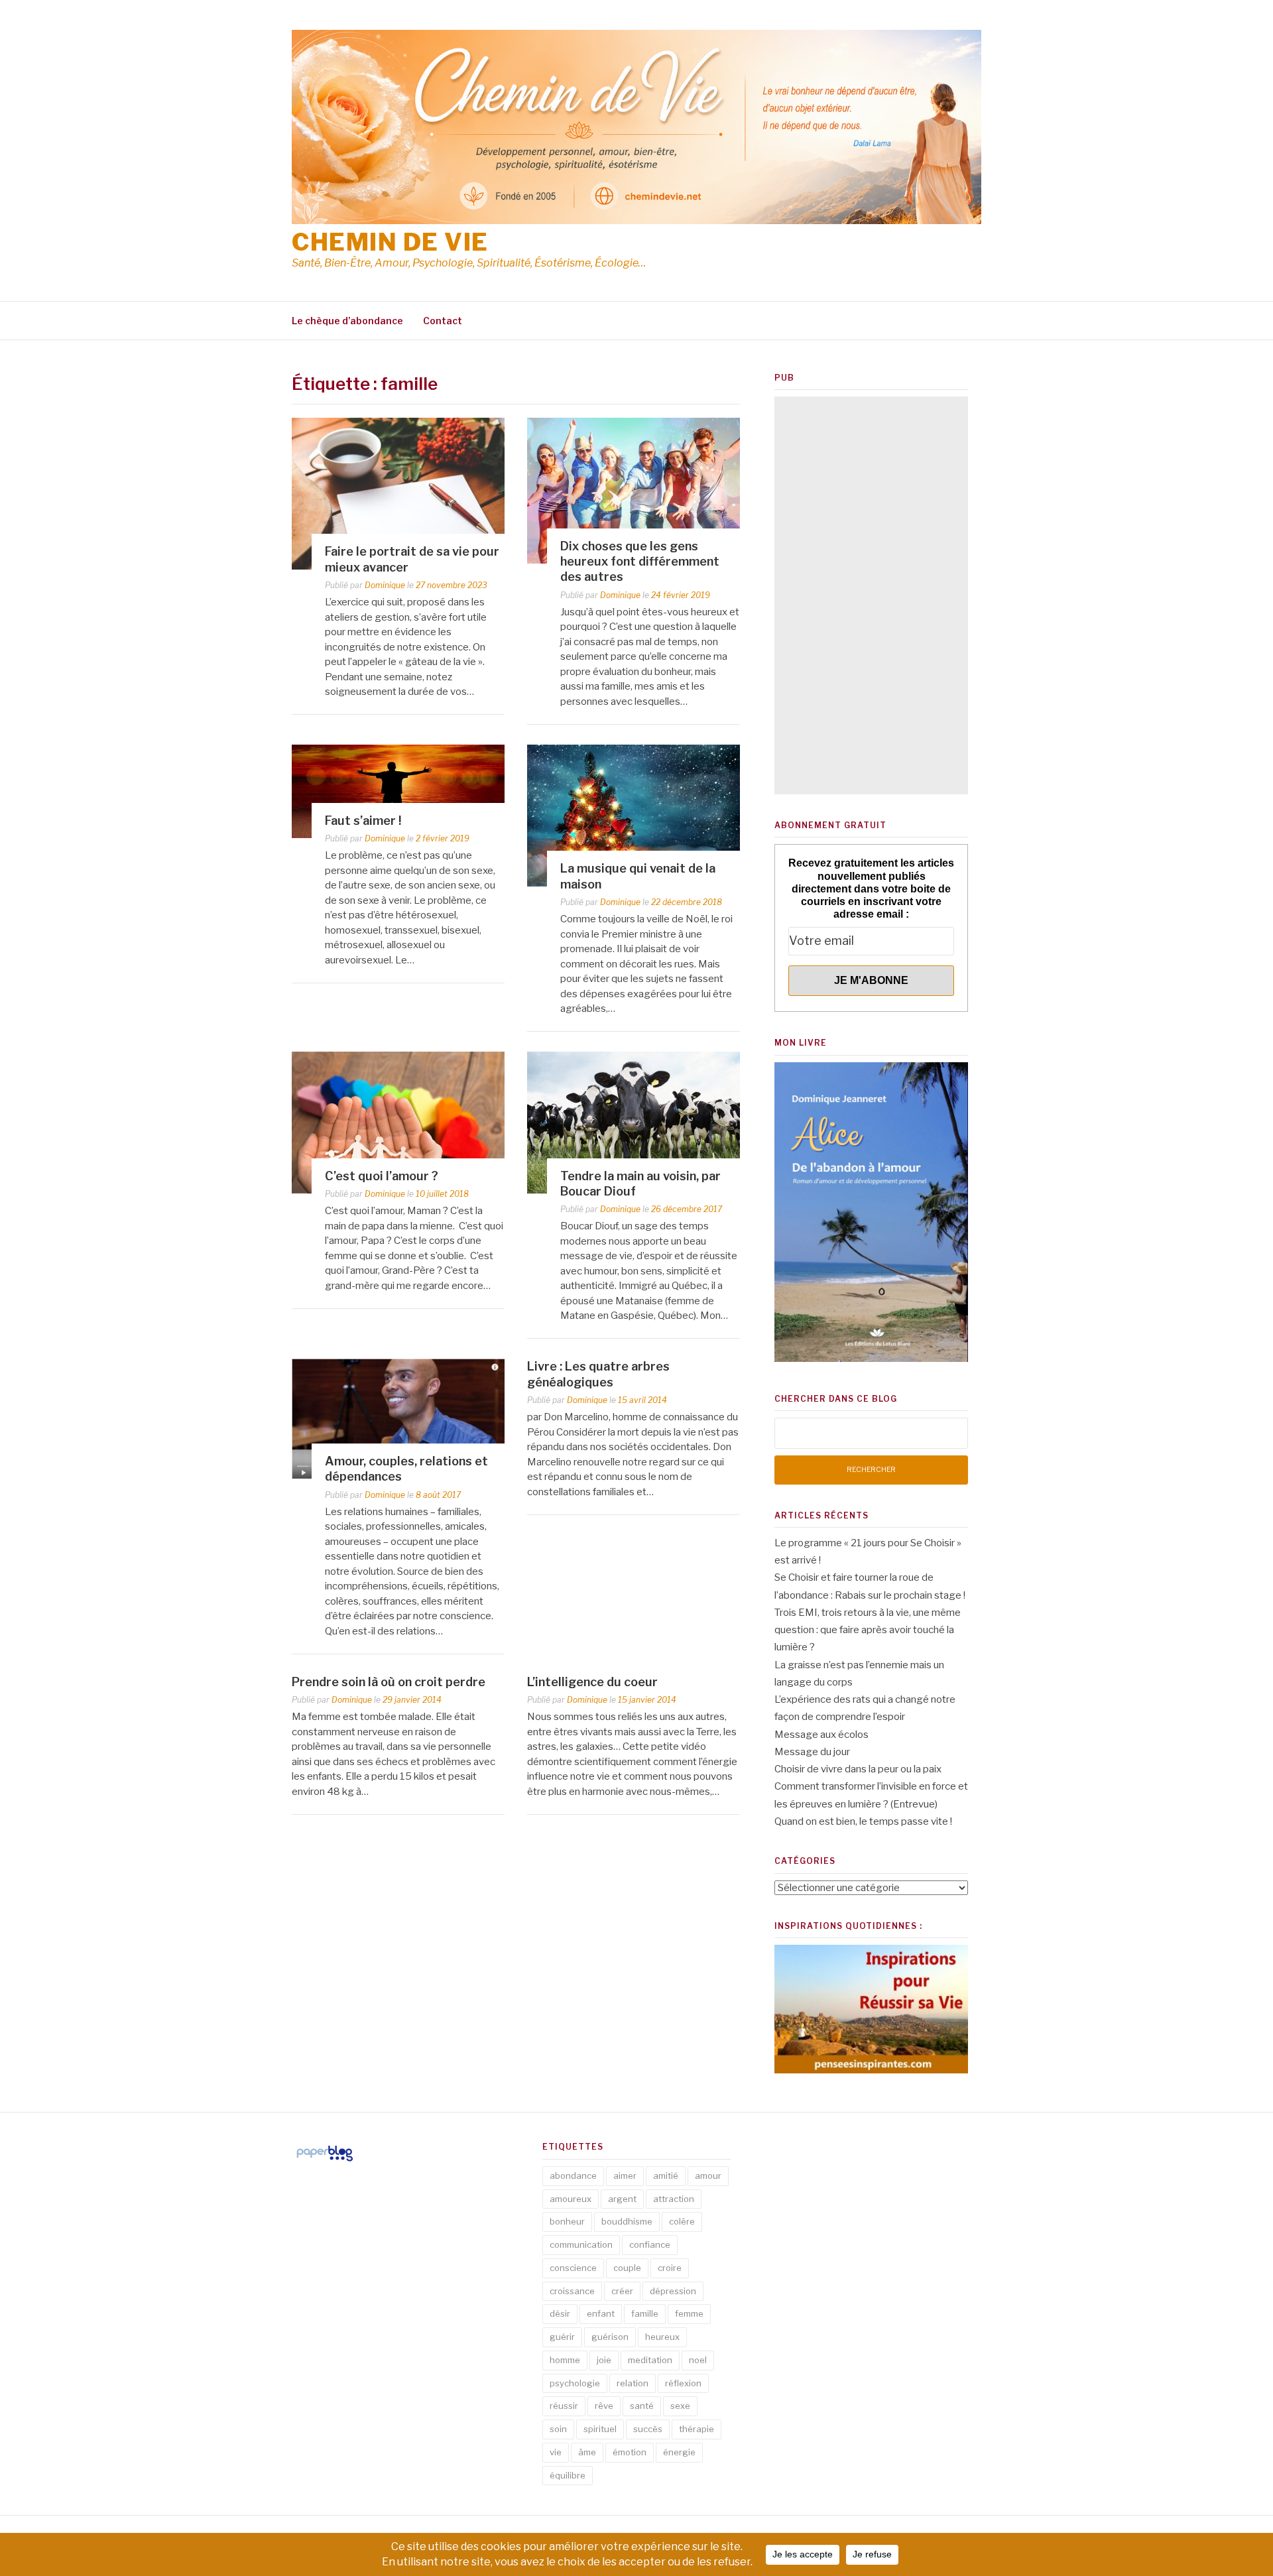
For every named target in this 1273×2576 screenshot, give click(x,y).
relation (633, 2383)
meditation (650, 2360)
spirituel (600, 2429)
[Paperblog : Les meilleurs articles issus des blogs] (325, 2161)
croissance (572, 2291)
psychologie (575, 2383)
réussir (564, 2406)
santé (642, 2406)
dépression (673, 2291)
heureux (662, 2337)
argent (622, 2199)
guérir (562, 2337)
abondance (573, 2176)
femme (689, 2313)
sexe (680, 2406)
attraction (674, 2199)
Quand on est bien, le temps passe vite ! (863, 1821)
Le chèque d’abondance (347, 321)
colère (682, 2221)
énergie (679, 2452)
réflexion (683, 2383)
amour (708, 2176)
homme (565, 2360)
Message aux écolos (821, 1735)
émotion (630, 2452)
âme (587, 2452)
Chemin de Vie (390, 242)
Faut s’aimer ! (363, 821)
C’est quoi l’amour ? (382, 1176)
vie (556, 2452)
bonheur (567, 2221)
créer (622, 2291)
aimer (625, 2176)
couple (627, 2268)
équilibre (568, 2475)
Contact (443, 321)
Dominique (385, 585)
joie (604, 2360)
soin (558, 2429)
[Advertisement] (871, 595)
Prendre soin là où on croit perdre (389, 1682)
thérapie (697, 2429)
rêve (604, 2406)
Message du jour (812, 1752)
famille (645, 2313)
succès (648, 2429)
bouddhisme (627, 2221)
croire (670, 2268)
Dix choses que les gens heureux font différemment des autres (640, 562)
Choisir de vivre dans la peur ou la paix (858, 1769)
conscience (573, 2268)
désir (560, 2313)
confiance (650, 2244)
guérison (610, 2337)
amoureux (571, 2199)
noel (698, 2360)
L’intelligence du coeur (592, 1682)
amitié (666, 2176)
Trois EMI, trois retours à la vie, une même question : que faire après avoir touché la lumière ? (868, 1630)
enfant (601, 2313)
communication (581, 2244)
